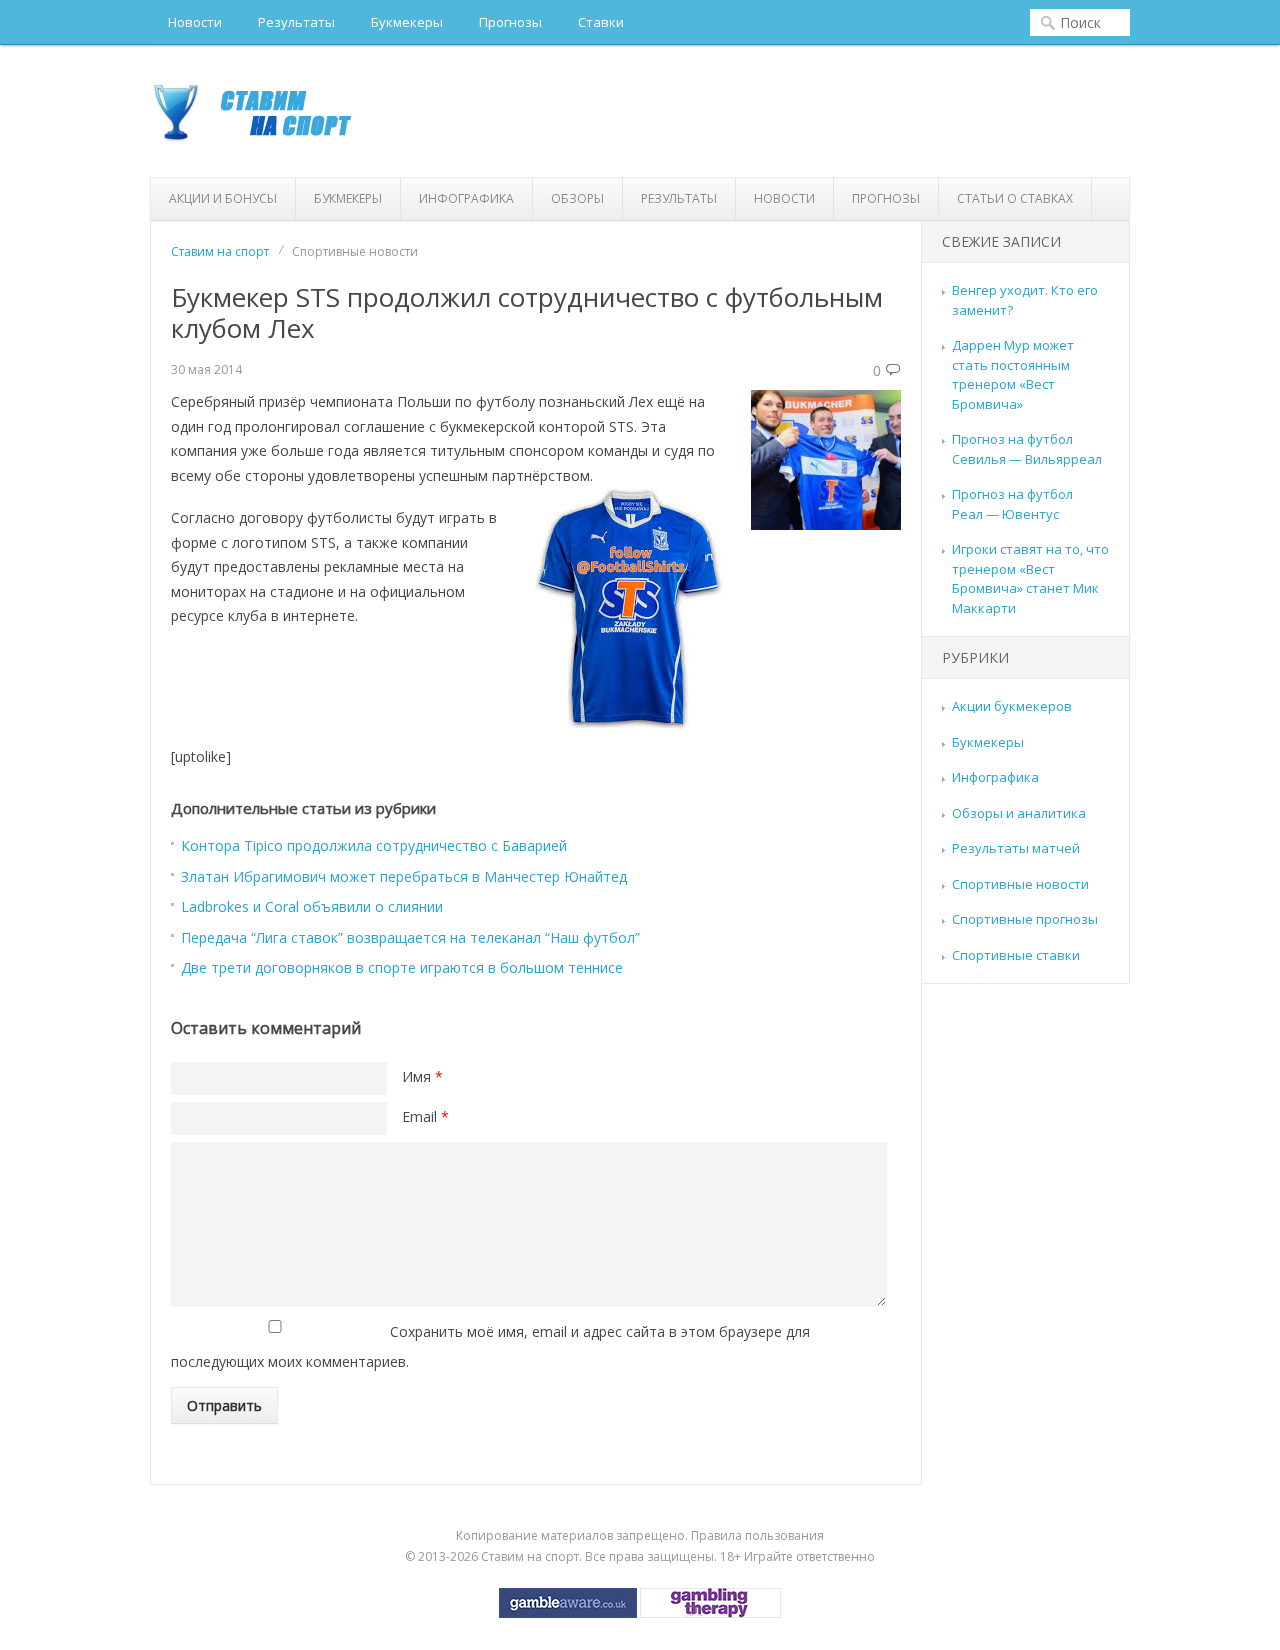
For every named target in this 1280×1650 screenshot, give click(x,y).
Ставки (601, 22)
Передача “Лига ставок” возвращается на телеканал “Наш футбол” (410, 937)
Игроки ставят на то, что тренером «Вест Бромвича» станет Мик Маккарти (1030, 578)
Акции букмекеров (1012, 706)
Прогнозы (510, 22)
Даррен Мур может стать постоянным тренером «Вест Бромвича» (1013, 374)
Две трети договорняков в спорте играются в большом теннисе (402, 967)
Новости (195, 22)
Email (425, 1116)
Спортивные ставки (1016, 955)
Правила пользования (757, 1535)
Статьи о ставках (1015, 198)
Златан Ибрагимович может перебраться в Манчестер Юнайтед (404, 876)
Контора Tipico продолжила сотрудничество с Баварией (374, 845)
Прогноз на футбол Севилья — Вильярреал (1027, 449)
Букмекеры (407, 22)
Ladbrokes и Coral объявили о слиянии (312, 906)
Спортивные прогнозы (1025, 919)
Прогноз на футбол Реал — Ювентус (1012, 504)
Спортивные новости (1020, 884)
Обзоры (577, 198)
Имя (422, 1076)
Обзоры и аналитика (1019, 813)
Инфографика (466, 198)
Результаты (296, 22)
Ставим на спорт (220, 251)
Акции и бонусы (223, 198)
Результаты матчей (1016, 848)
